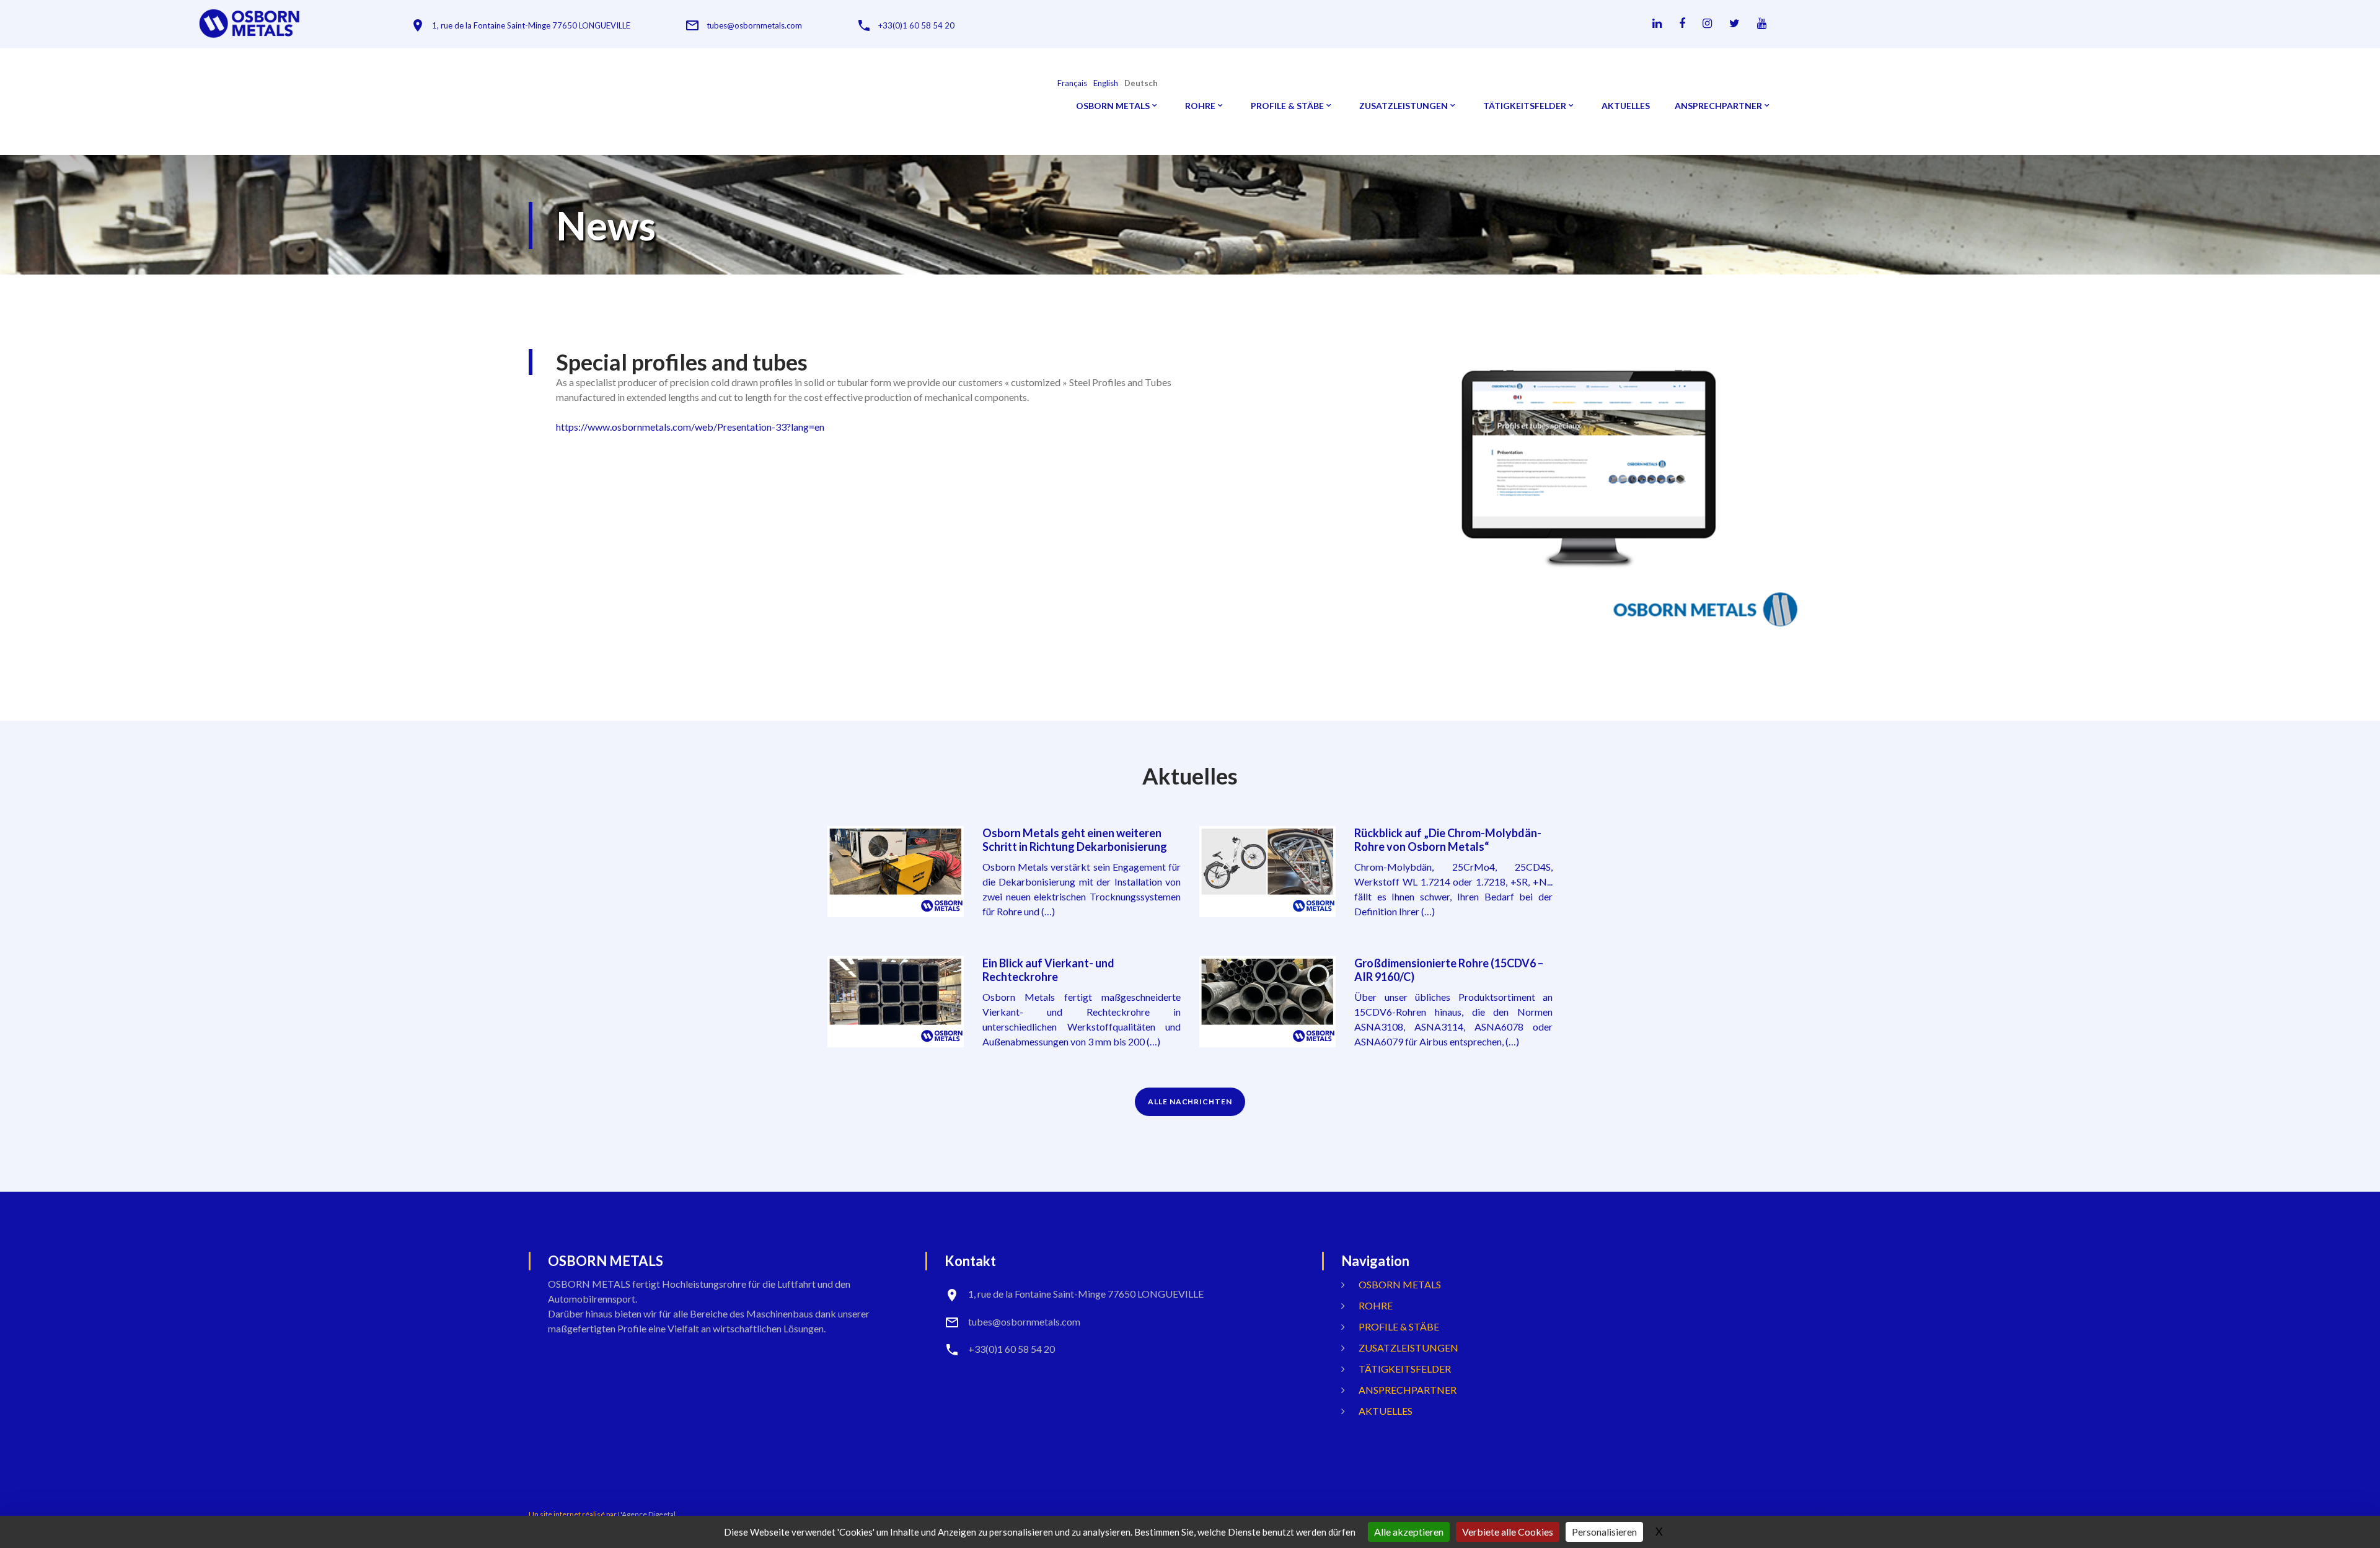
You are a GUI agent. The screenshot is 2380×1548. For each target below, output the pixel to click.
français (1072, 83)
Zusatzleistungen (1404, 106)
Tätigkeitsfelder (1525, 106)
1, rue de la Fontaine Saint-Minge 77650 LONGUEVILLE (531, 26)
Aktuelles (1626, 106)
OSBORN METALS (1113, 106)
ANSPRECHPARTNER (1718, 106)
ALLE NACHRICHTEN (1190, 1102)
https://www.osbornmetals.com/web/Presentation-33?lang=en (690, 427)
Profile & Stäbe (1287, 106)
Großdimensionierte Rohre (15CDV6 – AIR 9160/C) (1449, 970)
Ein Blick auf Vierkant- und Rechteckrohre (1048, 970)
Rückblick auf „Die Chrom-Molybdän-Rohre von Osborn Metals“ (1448, 840)
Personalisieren (1604, 1532)
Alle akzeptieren (1409, 1532)
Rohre (1200, 106)
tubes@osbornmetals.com (754, 26)
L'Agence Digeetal (647, 1514)
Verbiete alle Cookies (1508, 1532)
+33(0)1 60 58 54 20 (916, 26)
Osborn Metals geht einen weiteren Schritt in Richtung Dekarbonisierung (1075, 840)
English (1106, 83)
